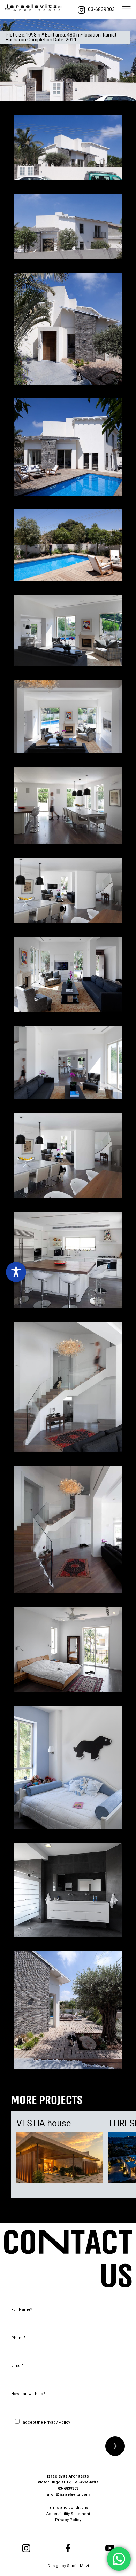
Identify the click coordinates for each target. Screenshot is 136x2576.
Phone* (18, 2338)
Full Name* (22, 2310)
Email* (17, 2366)
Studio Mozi (78, 2566)
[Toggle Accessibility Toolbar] (16, 1272)
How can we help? (28, 2394)
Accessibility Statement (68, 2514)
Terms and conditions (68, 2508)
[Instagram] (81, 10)
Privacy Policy (57, 2422)
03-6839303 (101, 10)
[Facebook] (68, 2548)
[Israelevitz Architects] (33, 10)
